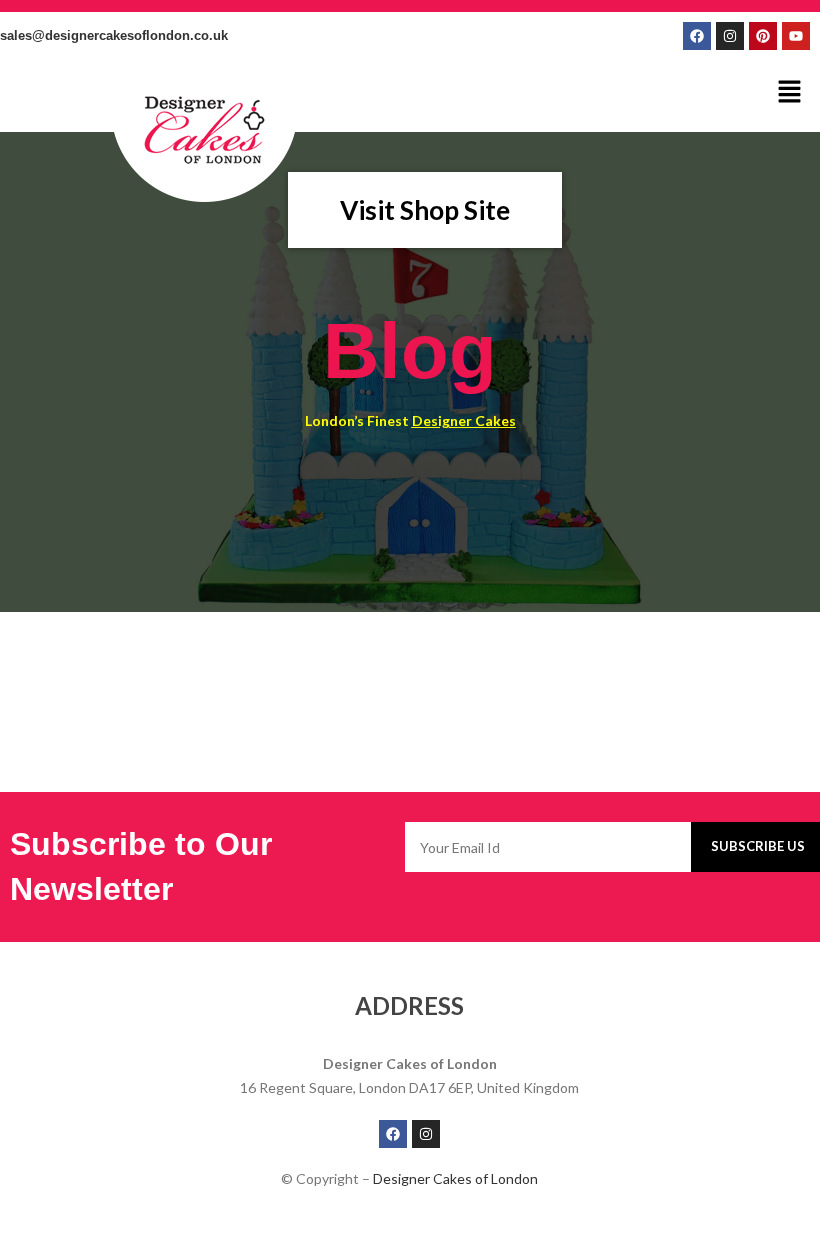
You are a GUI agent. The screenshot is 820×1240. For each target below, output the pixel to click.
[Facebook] (697, 36)
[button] (790, 92)
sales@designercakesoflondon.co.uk (114, 35)
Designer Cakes (464, 420)
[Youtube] (796, 36)
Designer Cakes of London (455, 1178)
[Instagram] (730, 36)
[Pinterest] (763, 36)
